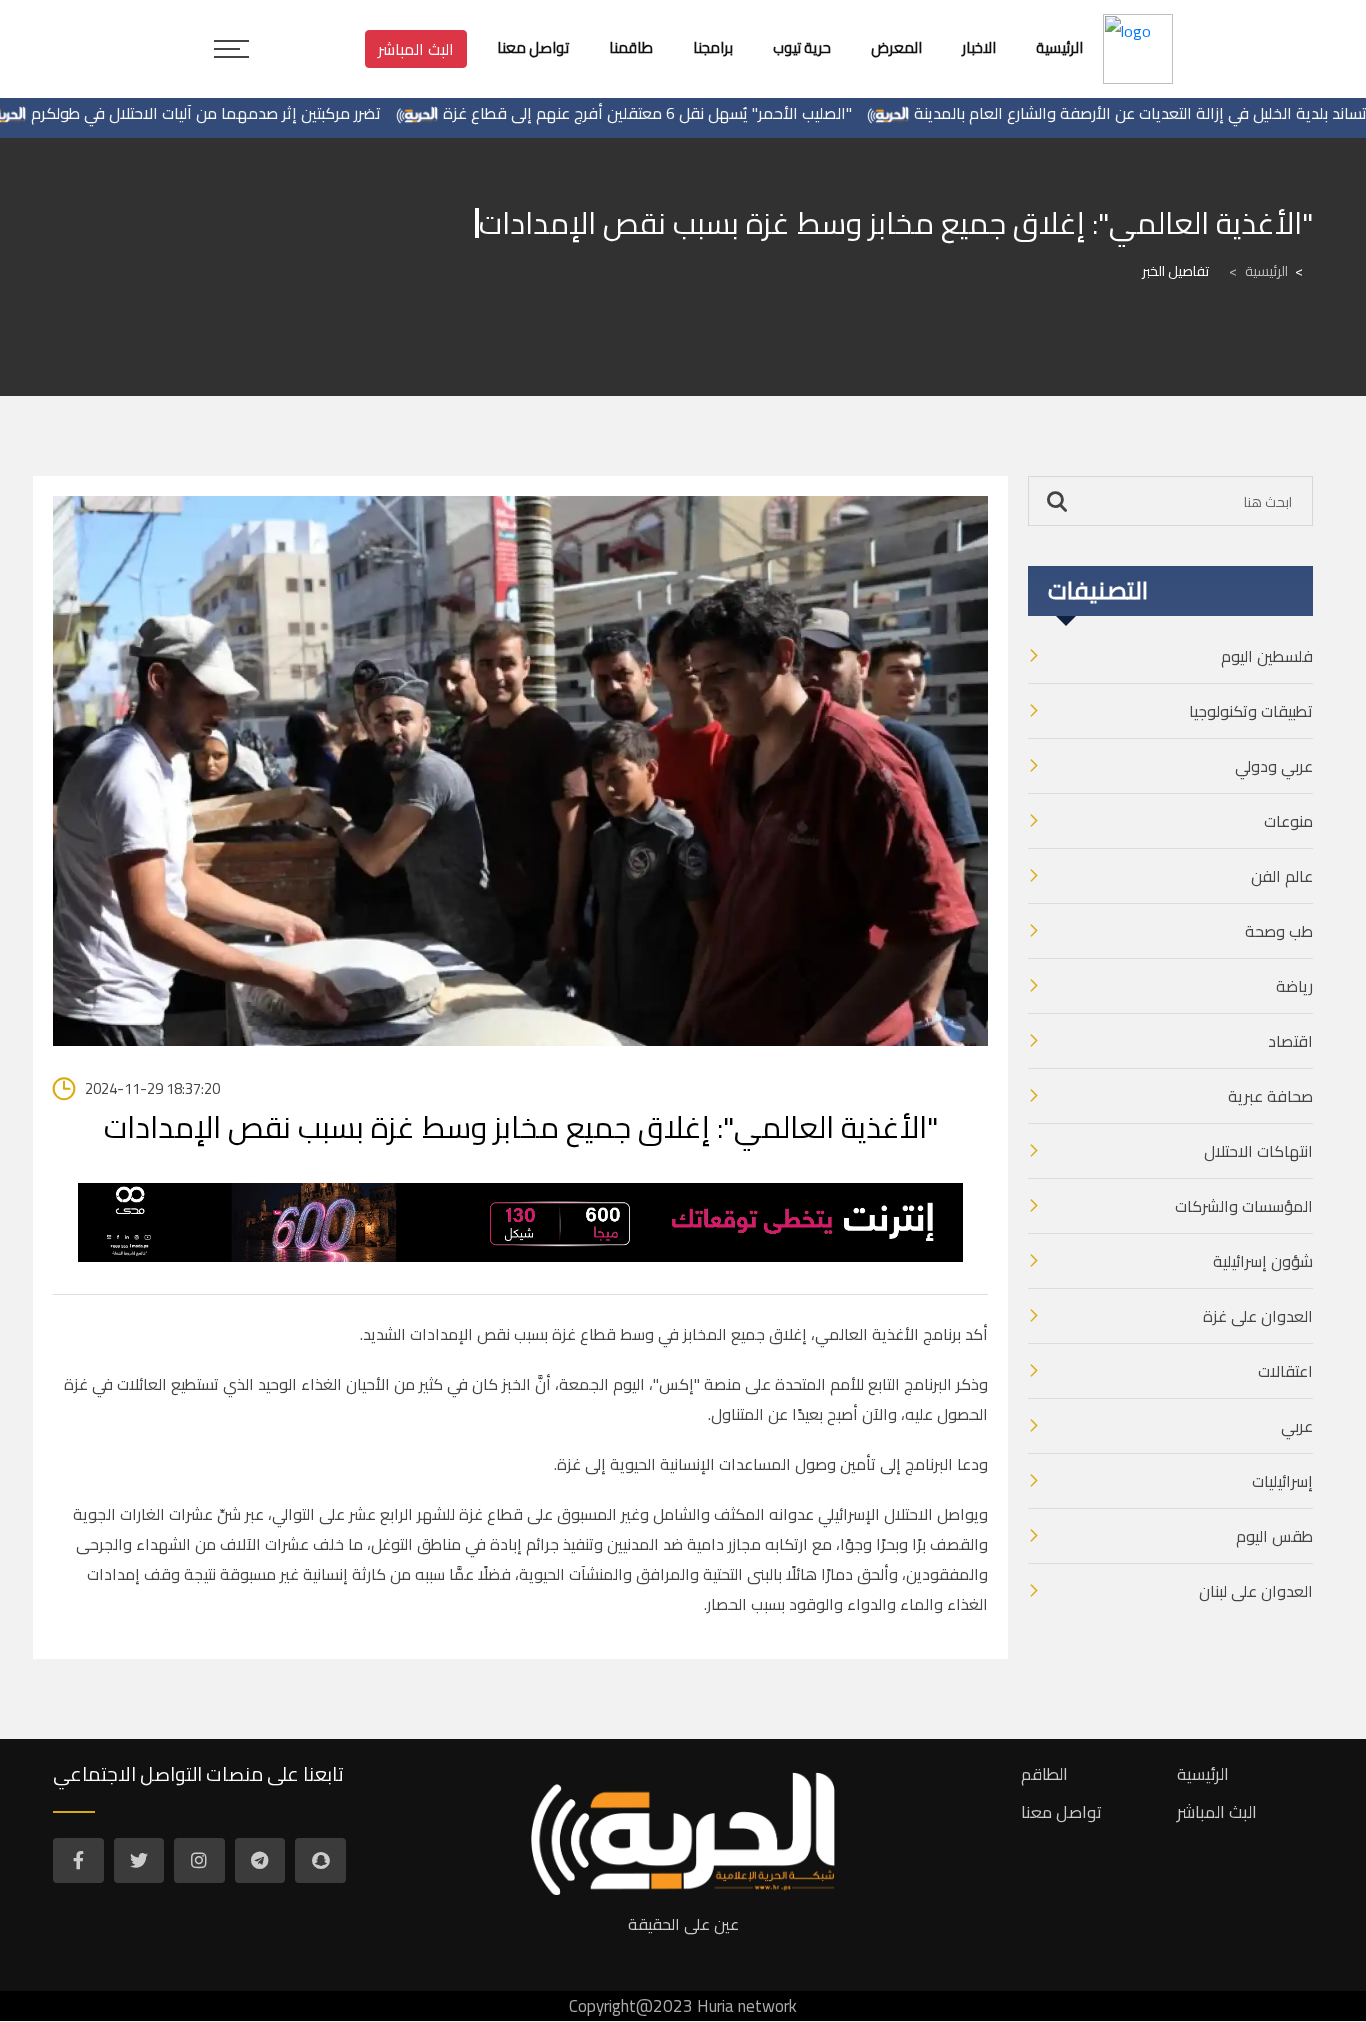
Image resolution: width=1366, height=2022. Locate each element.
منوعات (1288, 821)
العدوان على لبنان (1256, 1591)
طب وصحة (1279, 931)
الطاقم (1044, 1774)
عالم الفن (1282, 876)
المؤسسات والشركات (1244, 1206)
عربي (1297, 1426)
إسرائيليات (1282, 1481)
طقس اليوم (1274, 1536)
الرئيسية (1258, 271)
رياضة (1294, 986)
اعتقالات (1285, 1371)
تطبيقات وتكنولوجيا (1251, 711)
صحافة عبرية (1270, 1096)
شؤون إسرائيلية (1263, 1261)
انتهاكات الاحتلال (1258, 1151)
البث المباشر (416, 49)
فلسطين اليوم (1267, 656)
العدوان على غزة (1258, 1316)
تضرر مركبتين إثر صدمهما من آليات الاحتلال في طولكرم (261, 113)
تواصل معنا (1061, 1812)
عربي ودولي (1274, 766)
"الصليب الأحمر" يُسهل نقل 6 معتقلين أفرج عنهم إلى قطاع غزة (702, 113)
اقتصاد (1290, 1041)
